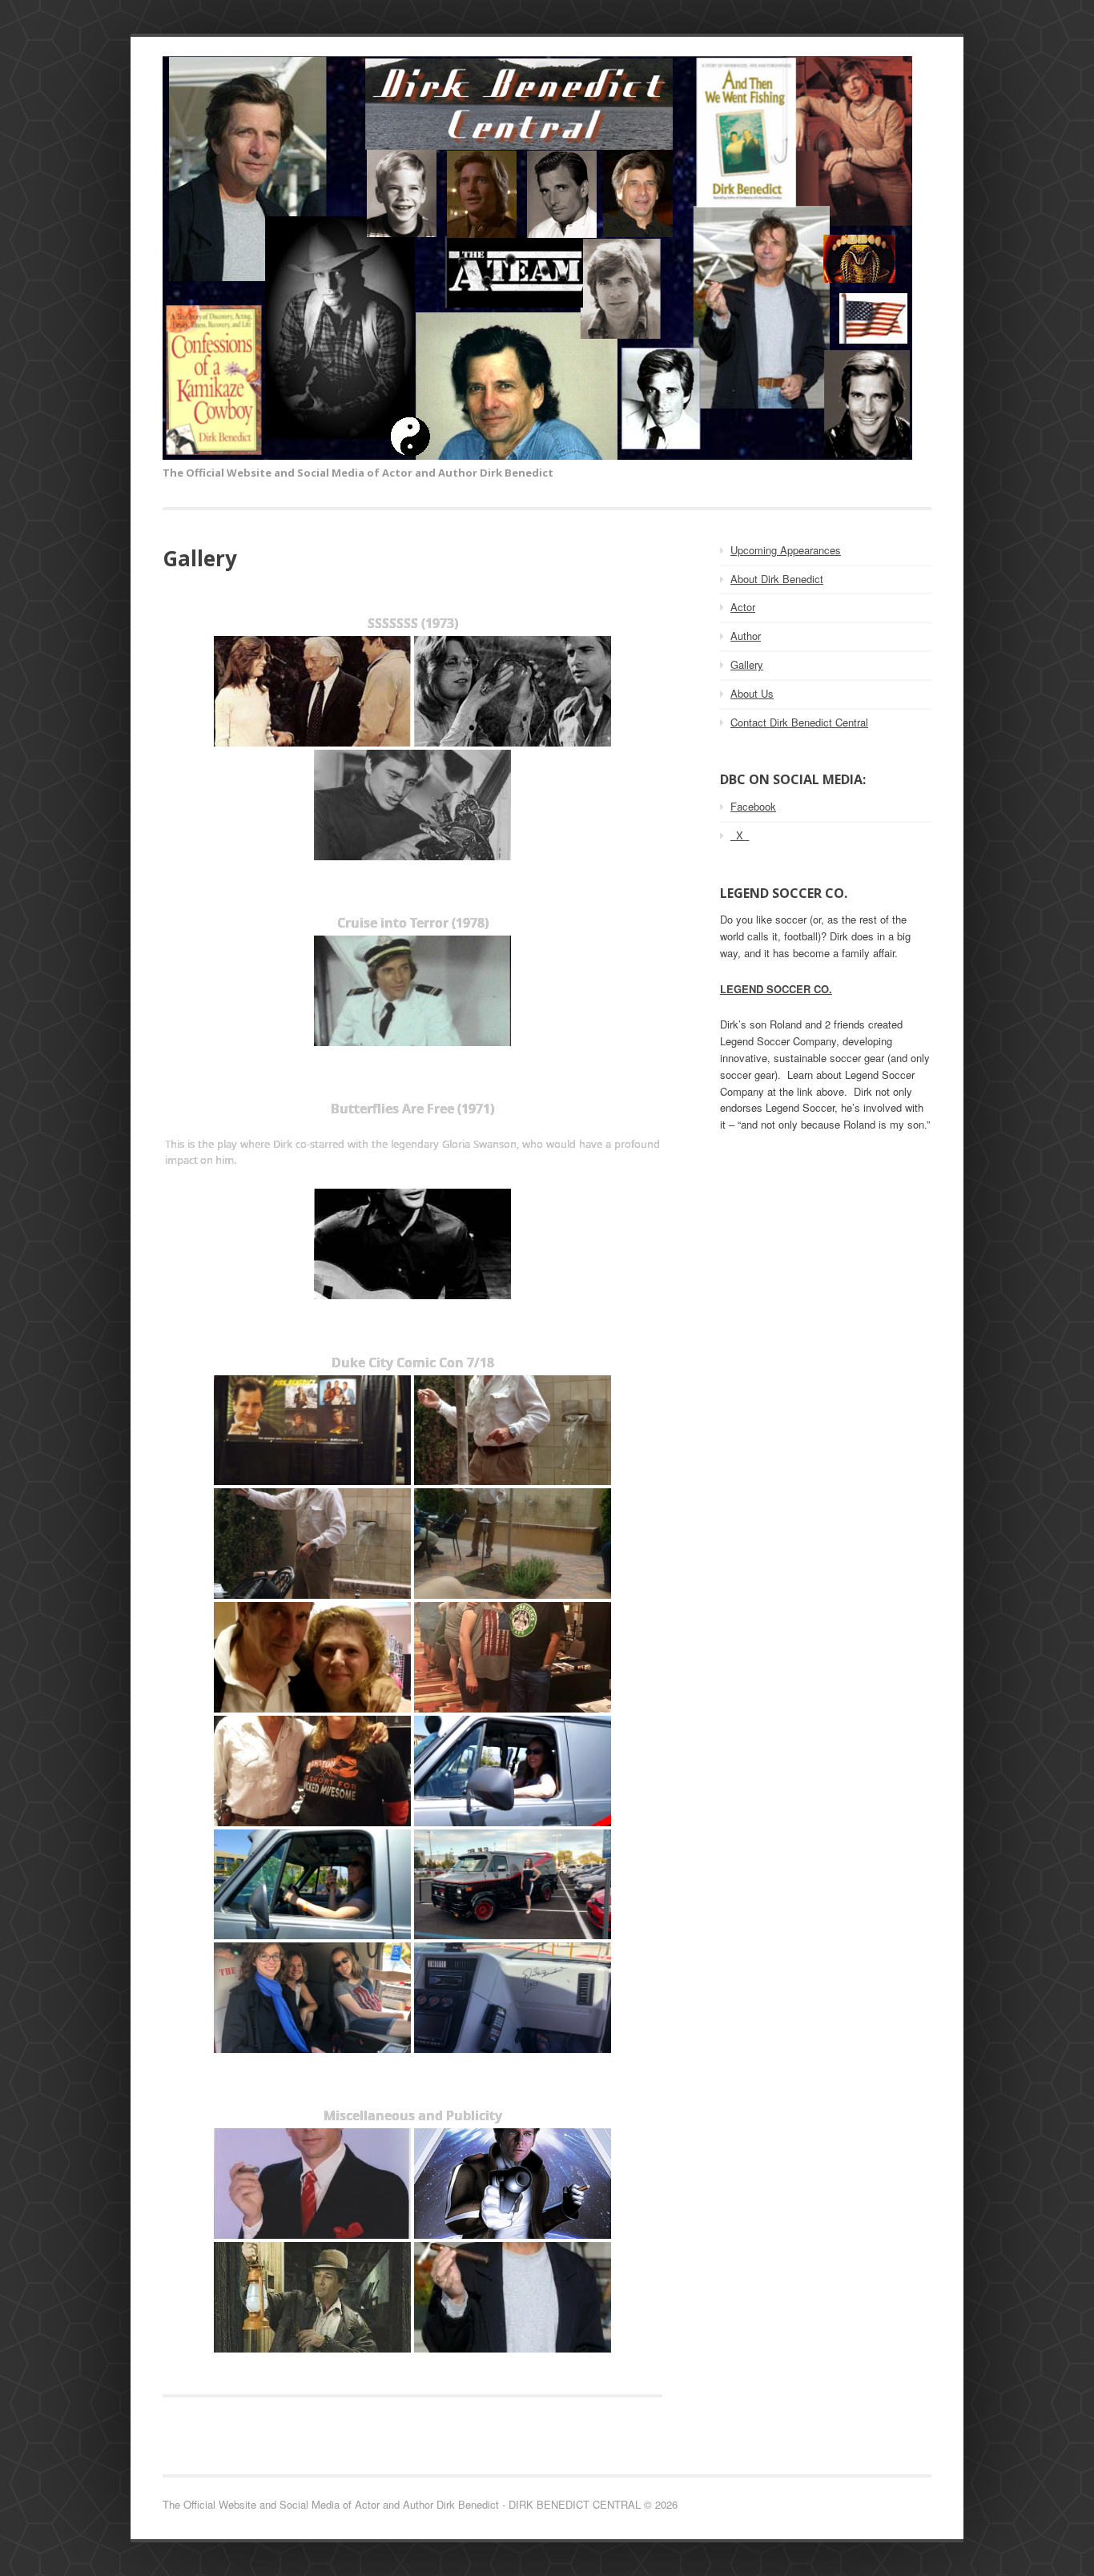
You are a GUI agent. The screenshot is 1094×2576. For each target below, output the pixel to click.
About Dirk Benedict (777, 579)
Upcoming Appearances (786, 550)
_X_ (740, 835)
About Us (752, 693)
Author (746, 636)
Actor (743, 607)
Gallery (747, 664)
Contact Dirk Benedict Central (799, 722)
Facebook (753, 806)
